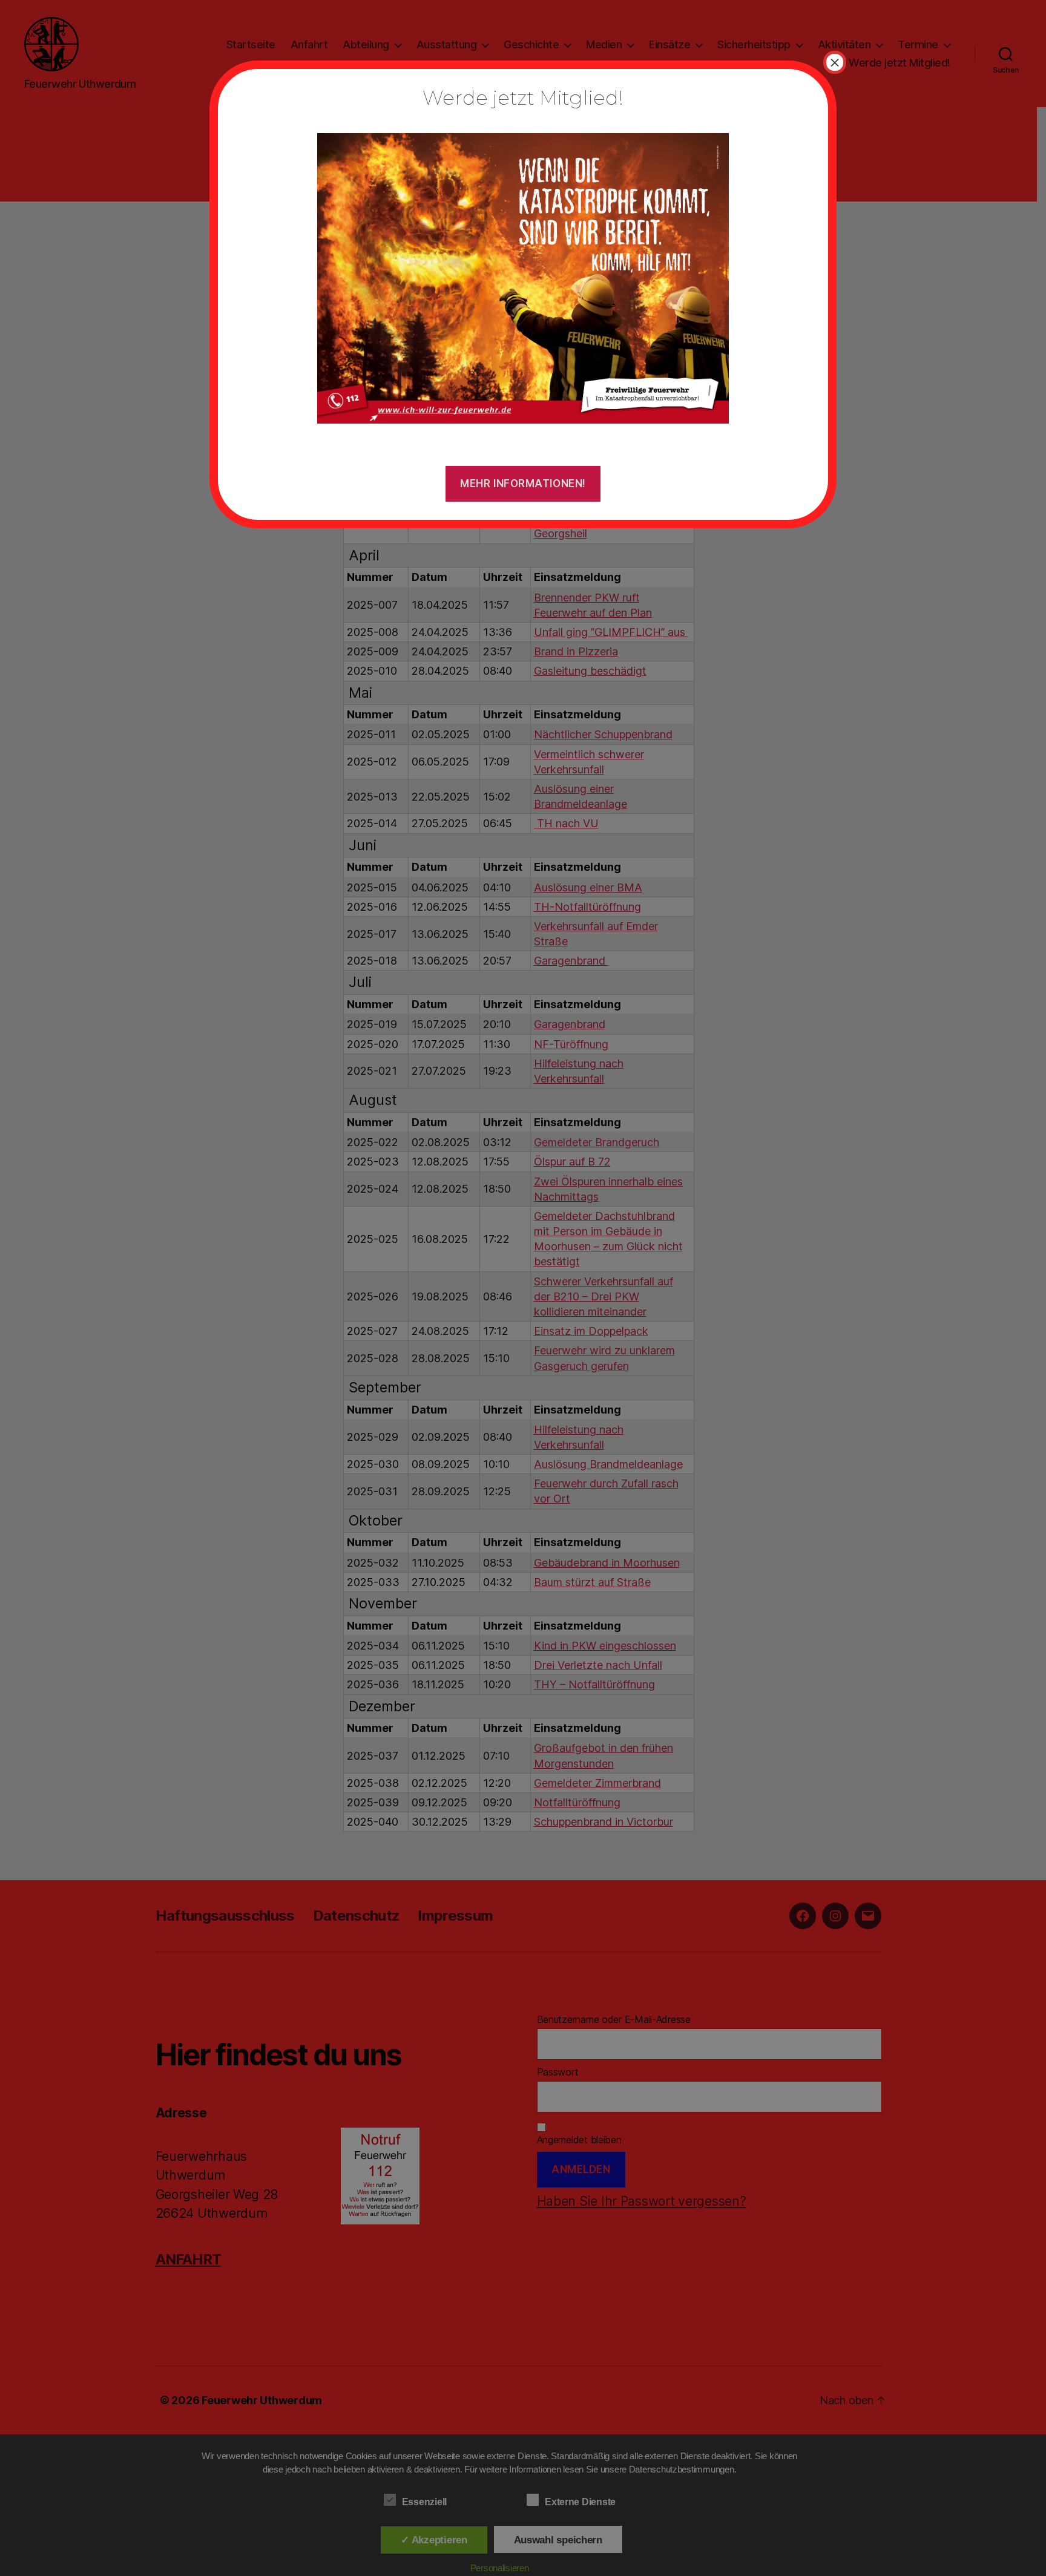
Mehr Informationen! (523, 483)
